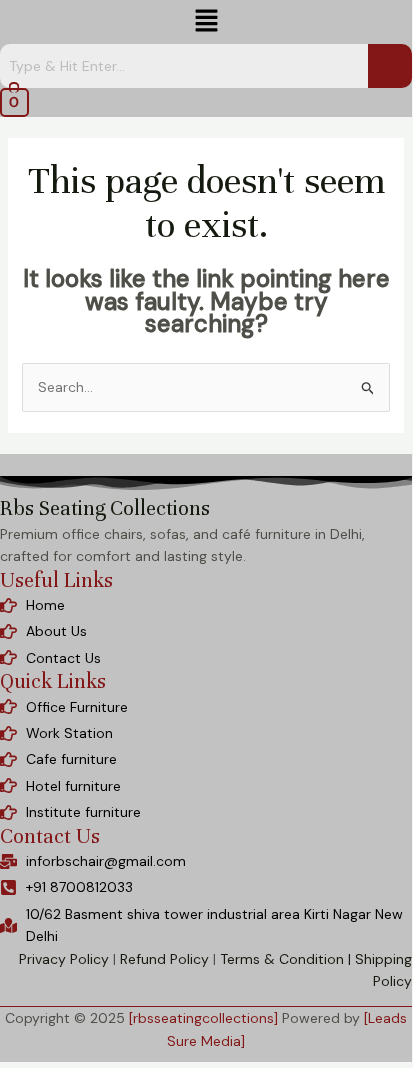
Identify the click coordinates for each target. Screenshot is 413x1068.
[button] (206, 22)
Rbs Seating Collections (105, 508)
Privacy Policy (64, 959)
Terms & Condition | (285, 959)
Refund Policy (164, 959)
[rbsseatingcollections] (203, 1018)
